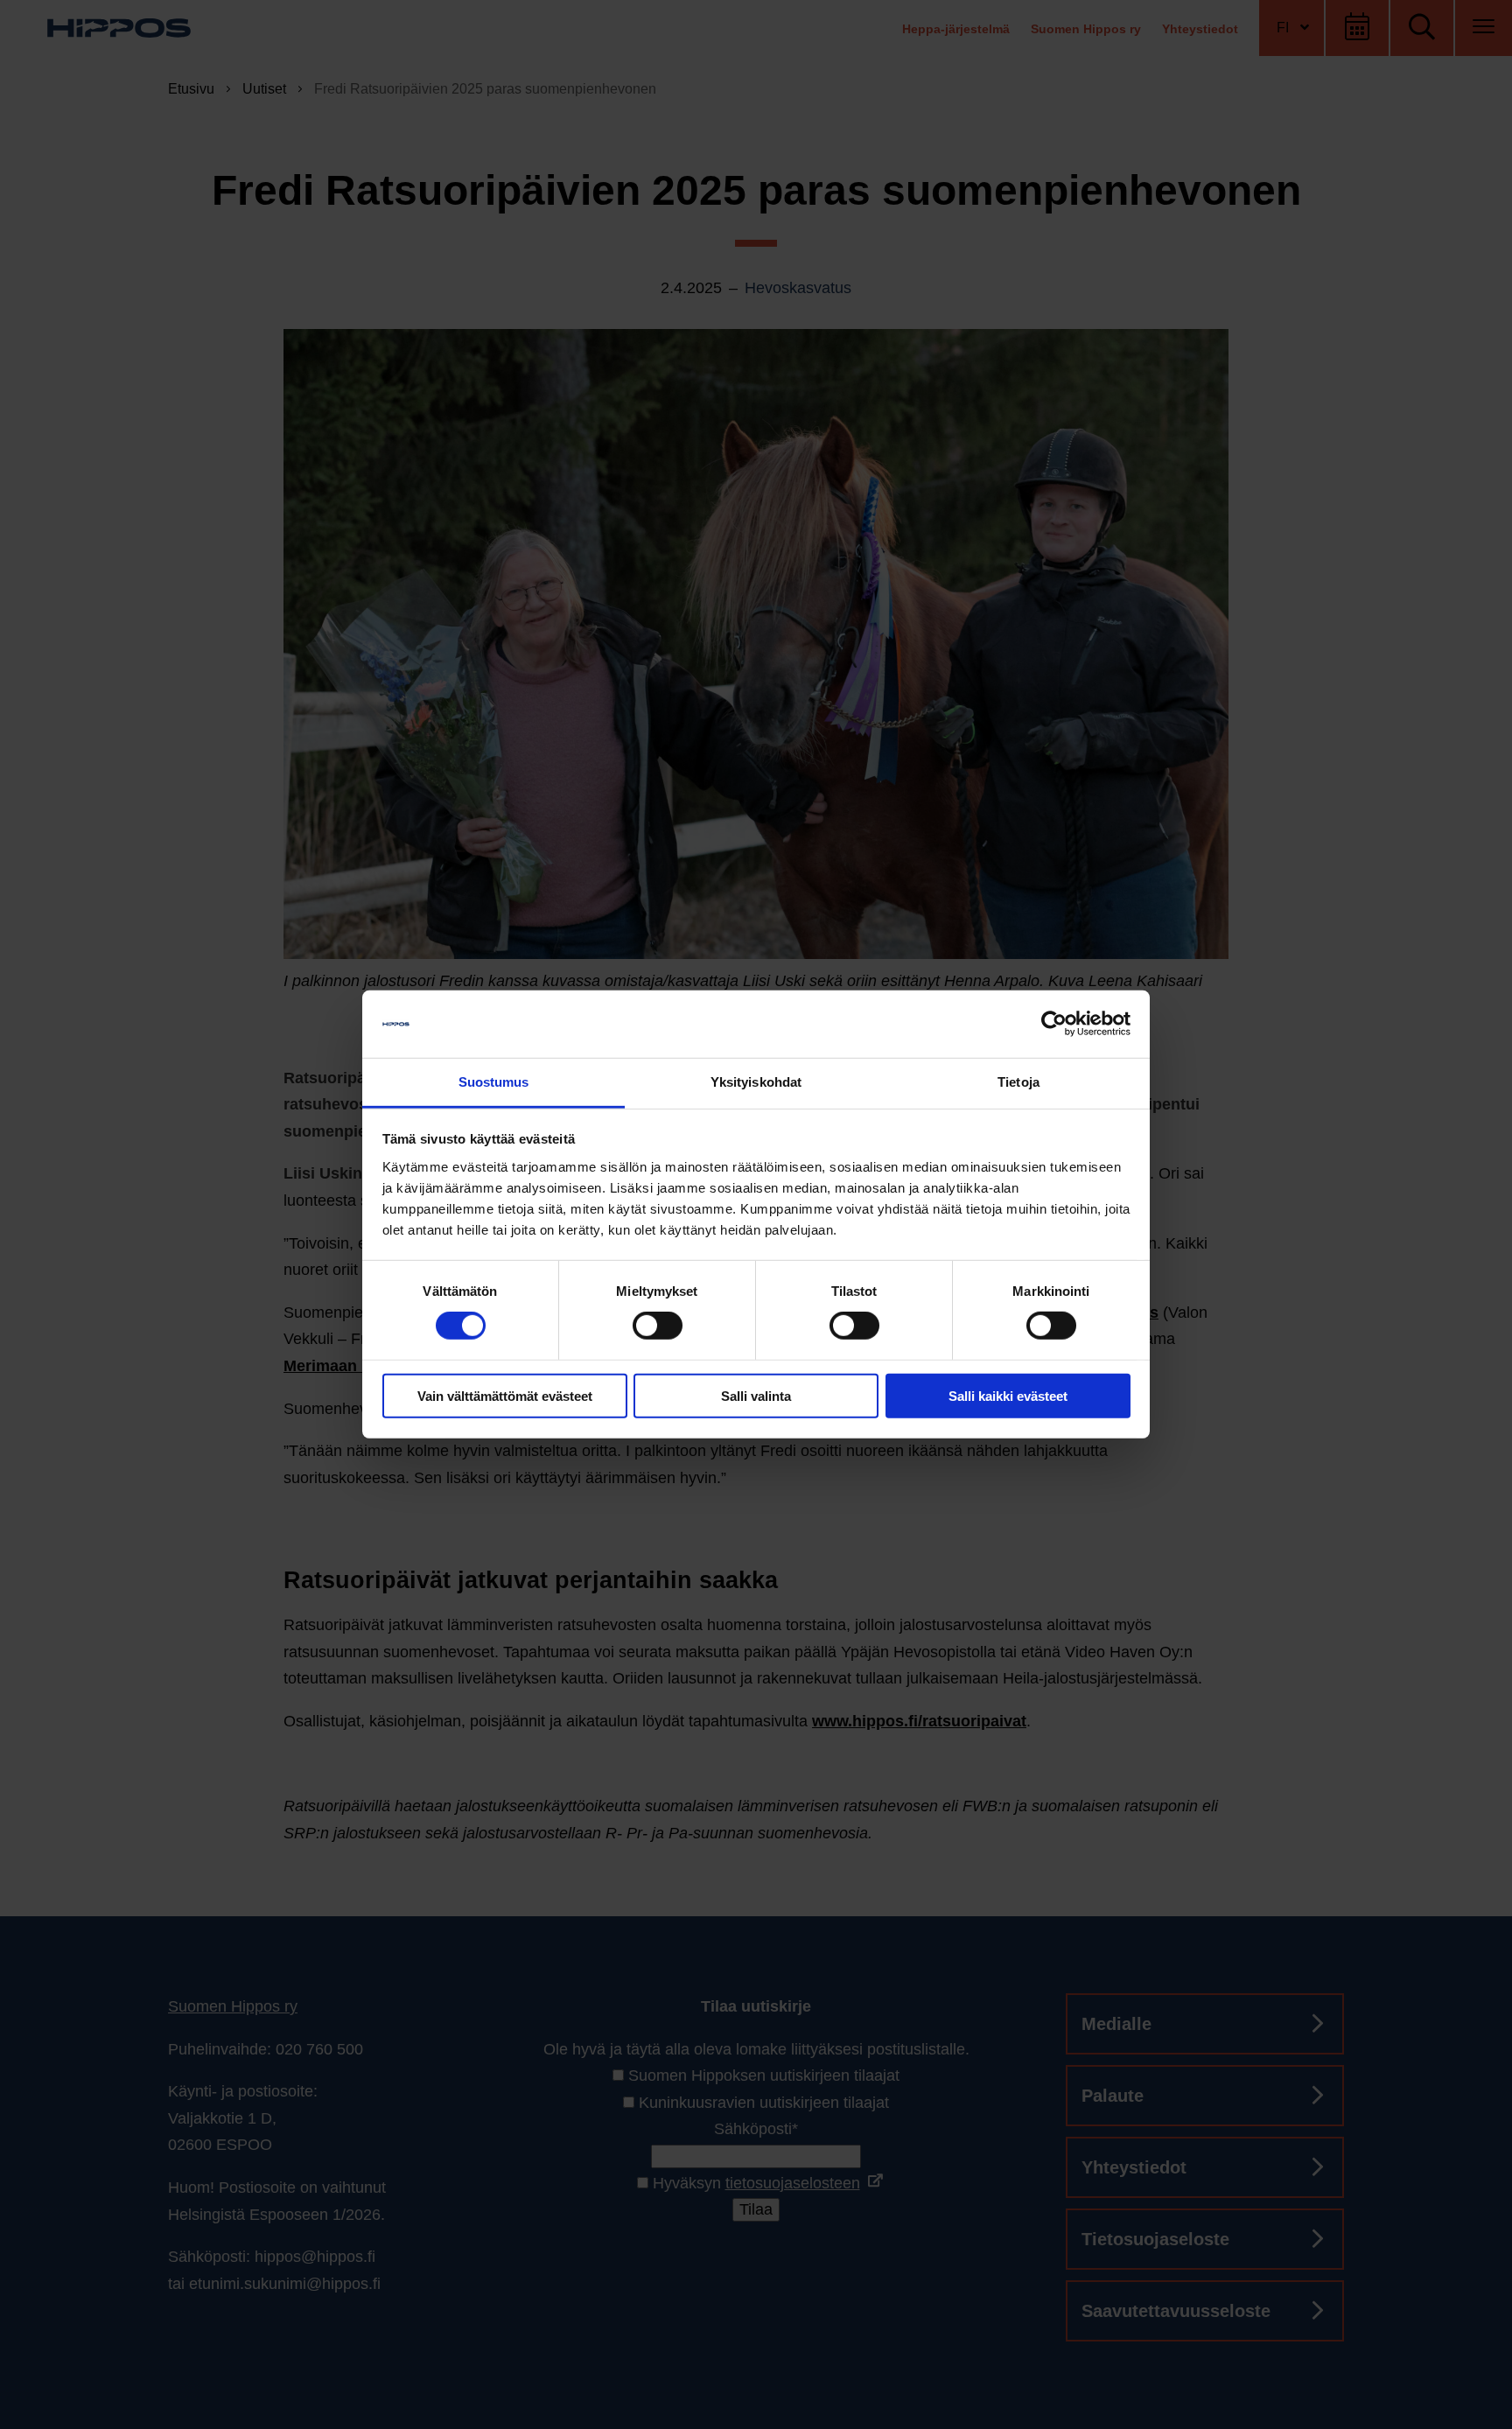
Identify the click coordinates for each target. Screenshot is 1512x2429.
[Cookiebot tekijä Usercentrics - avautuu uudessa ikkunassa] (1054, 1024)
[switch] (658, 1326)
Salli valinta (756, 1395)
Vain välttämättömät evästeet (505, 1395)
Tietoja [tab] (1018, 1082)
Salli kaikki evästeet (1008, 1395)
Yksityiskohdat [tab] (756, 1082)
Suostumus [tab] (494, 1082)
